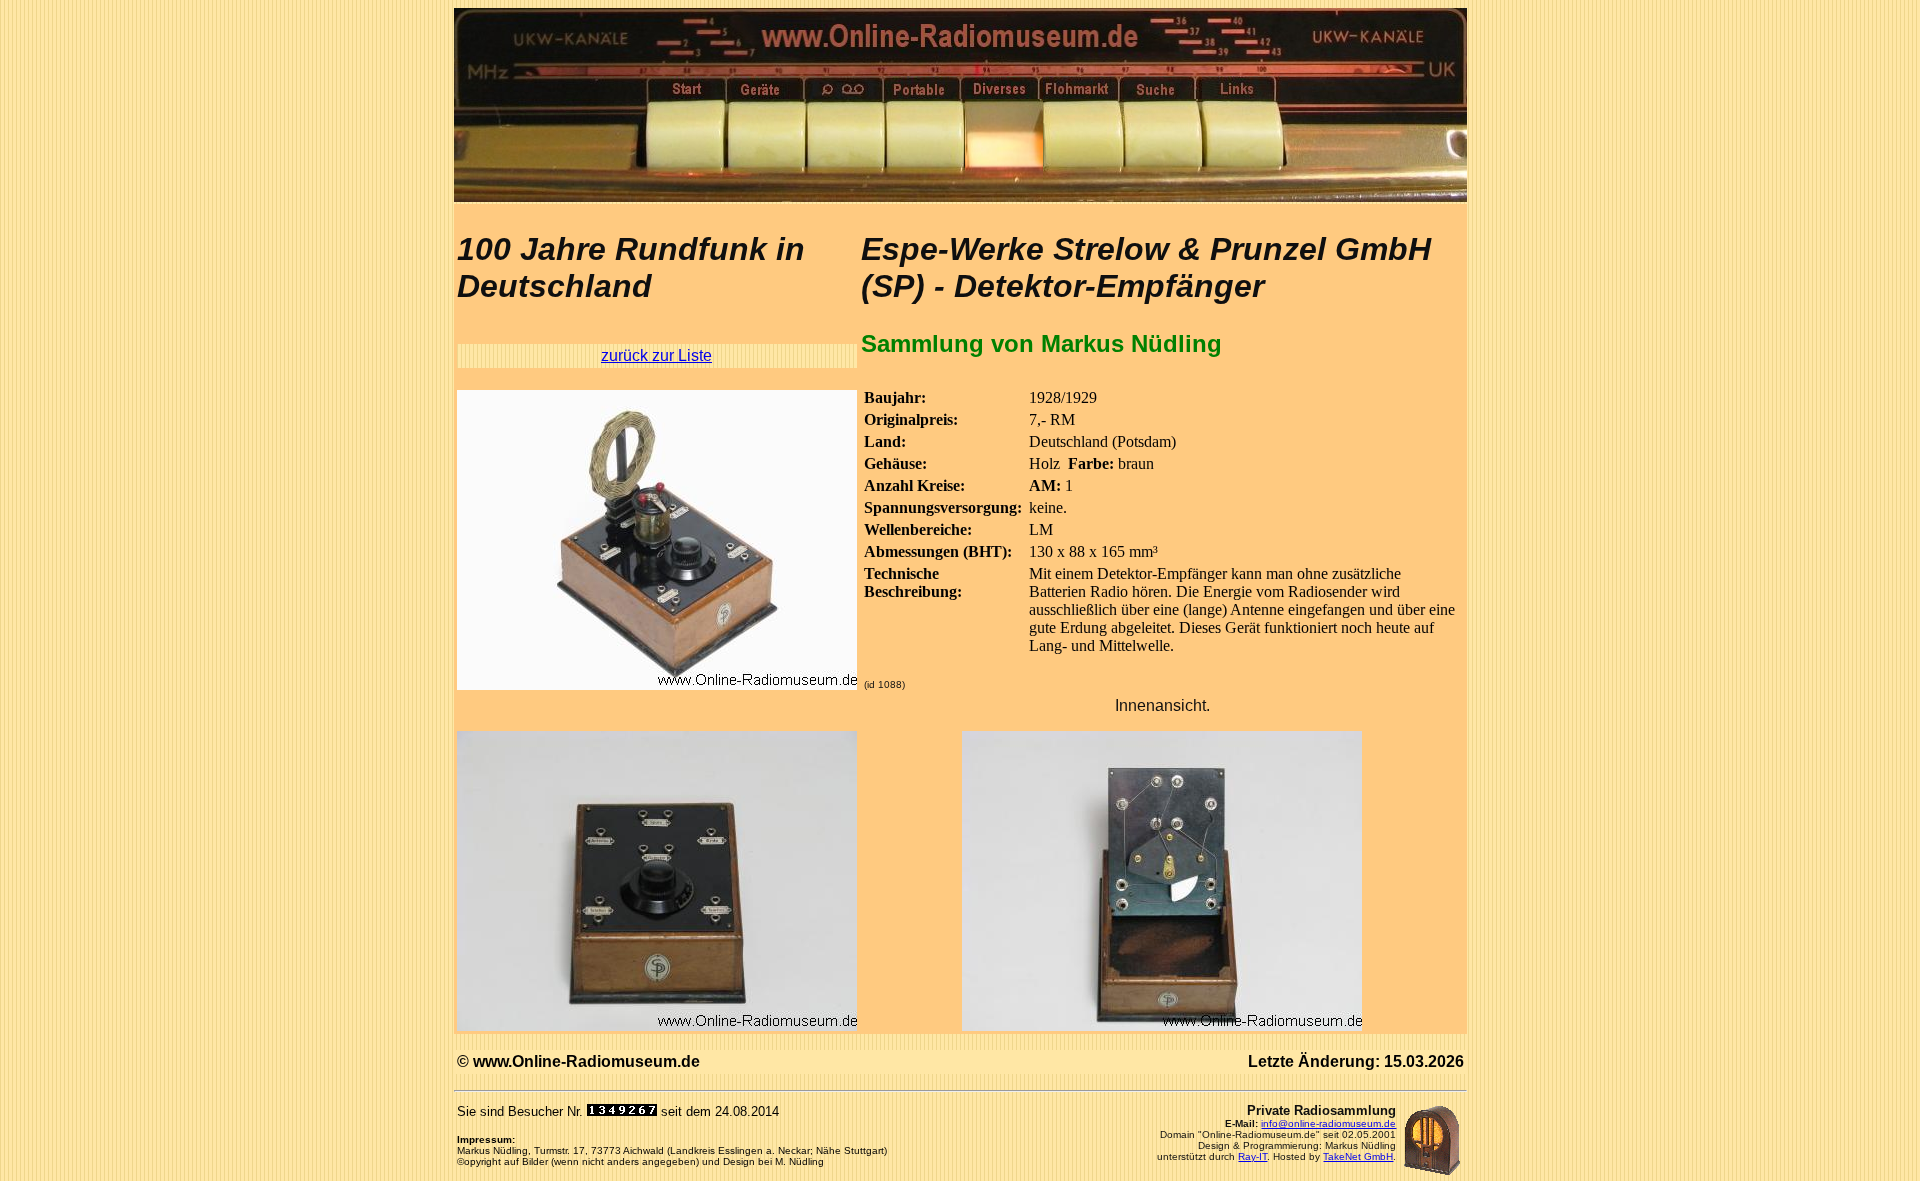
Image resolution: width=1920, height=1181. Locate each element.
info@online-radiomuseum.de (1328, 1123)
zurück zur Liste (656, 355)
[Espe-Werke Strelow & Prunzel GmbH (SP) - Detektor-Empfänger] (657, 684)
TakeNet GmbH (1358, 1156)
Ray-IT (1252, 1156)
